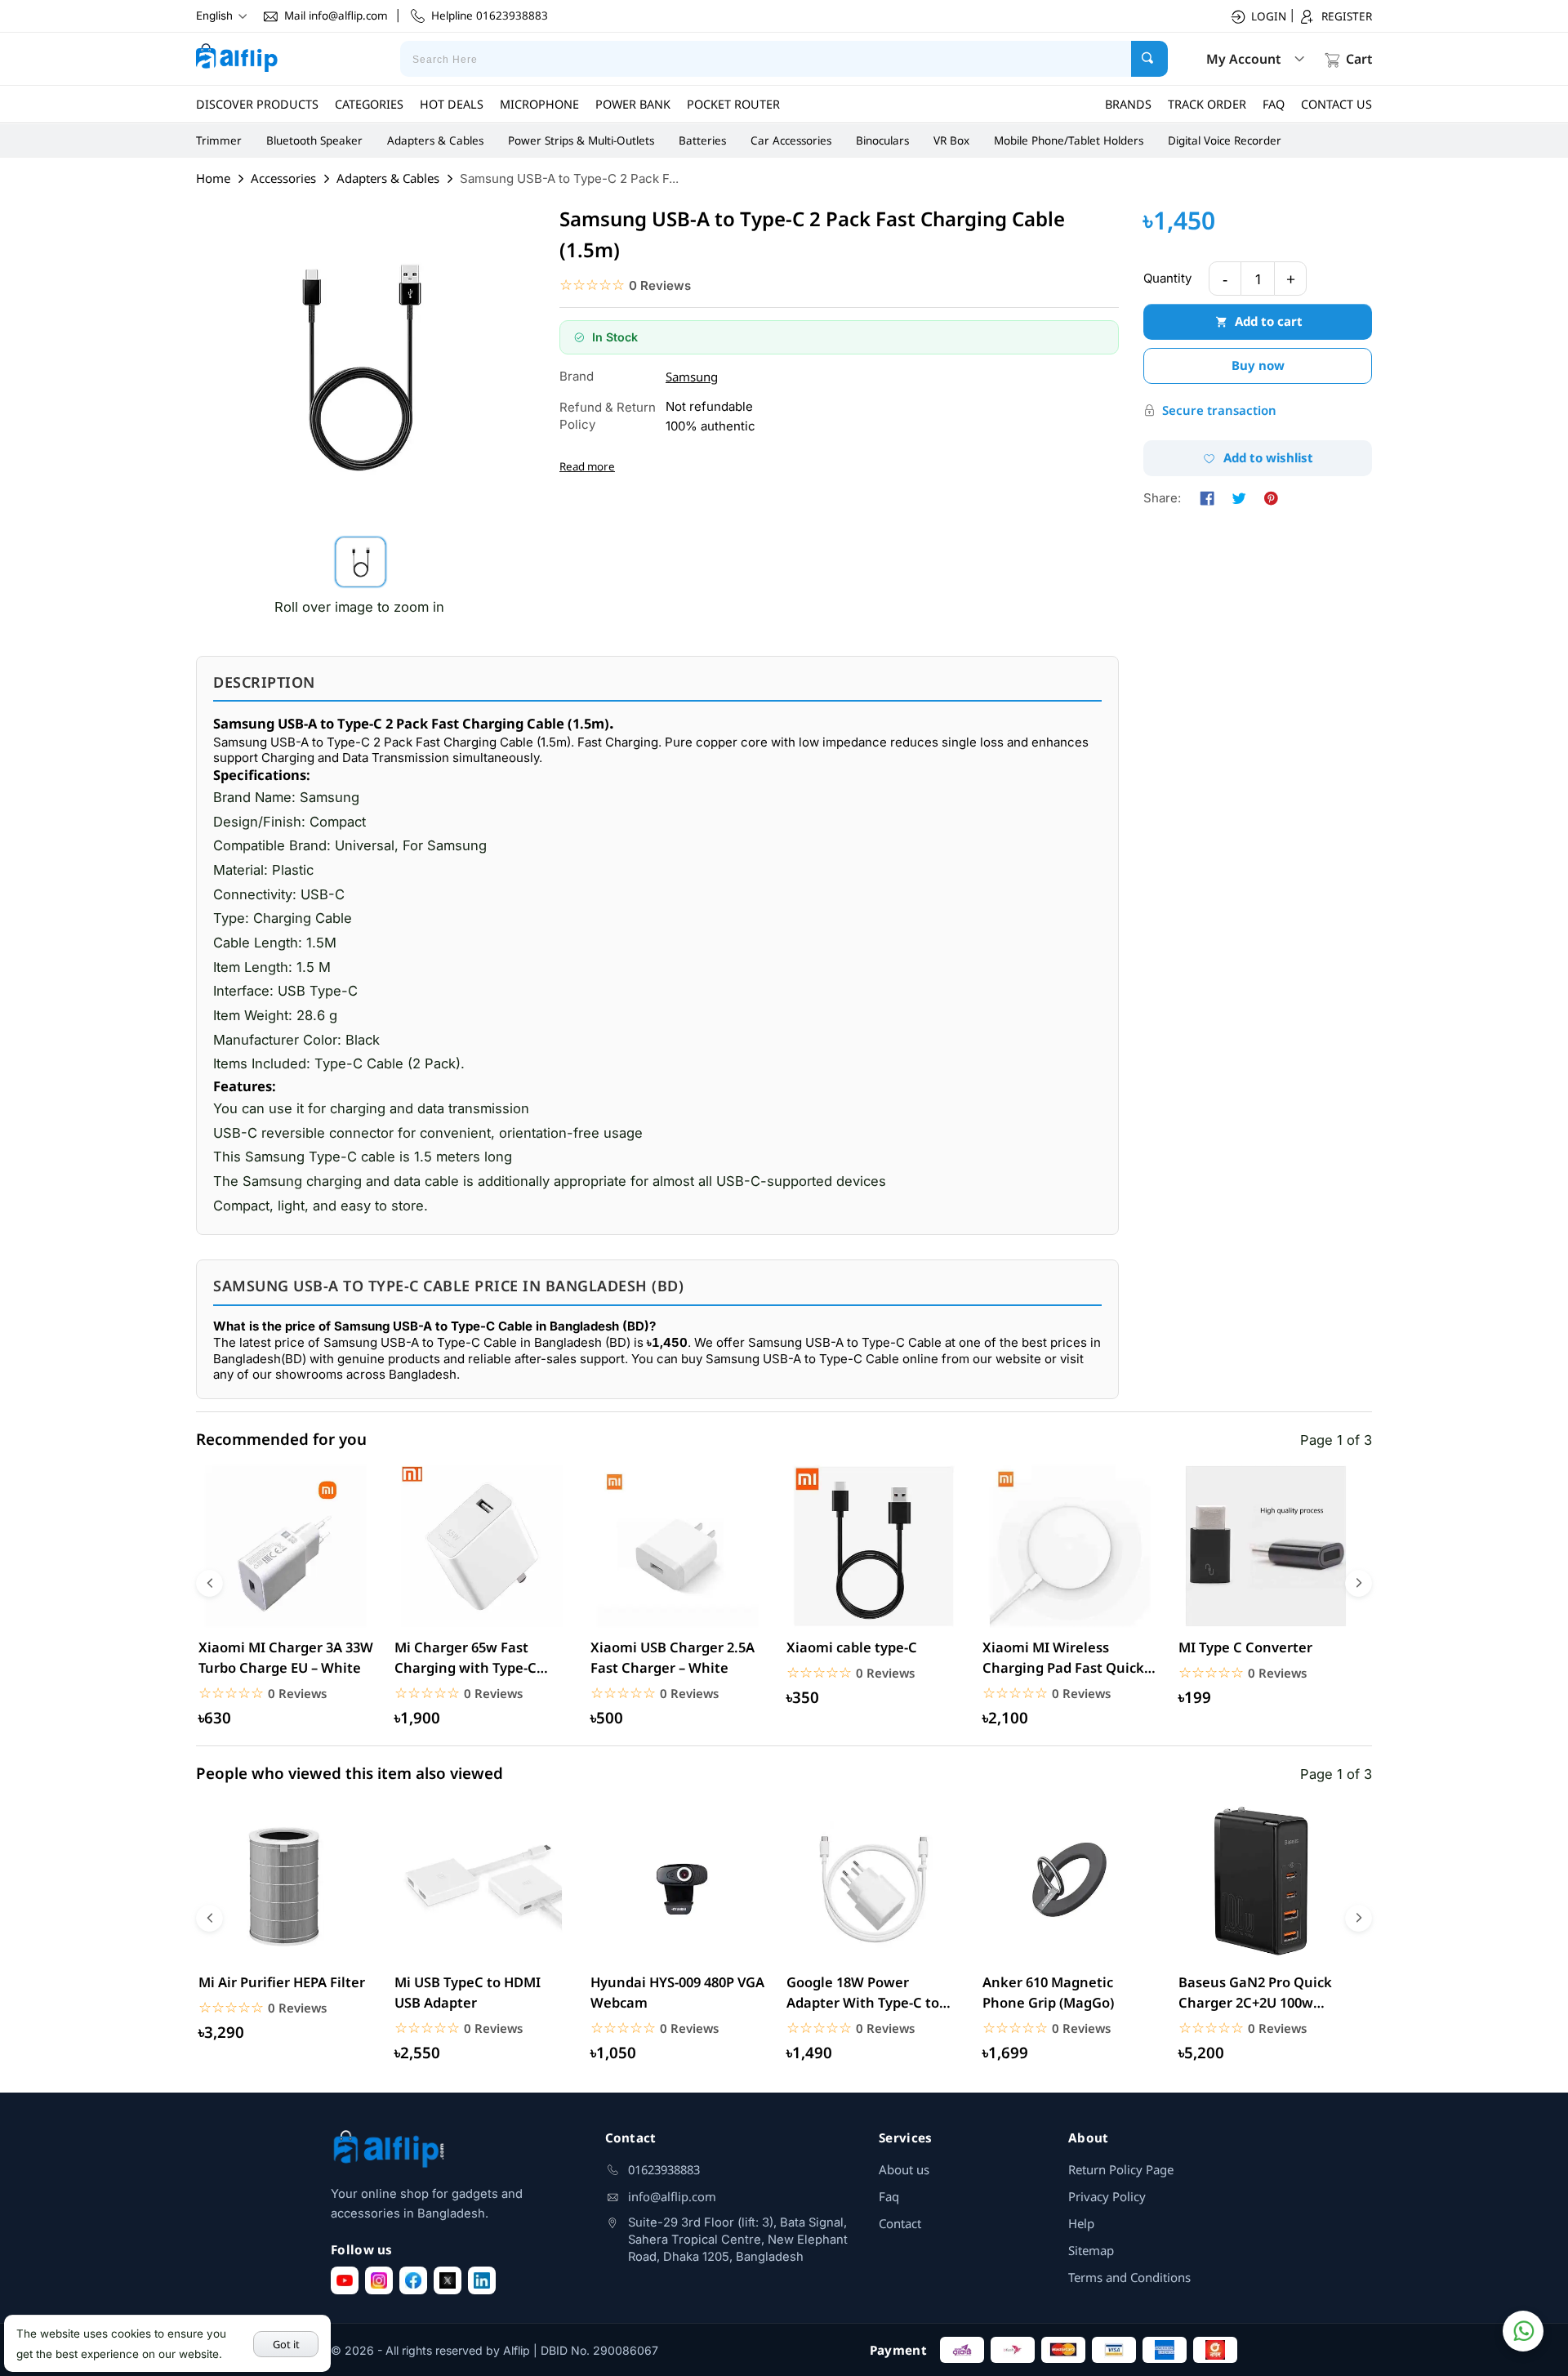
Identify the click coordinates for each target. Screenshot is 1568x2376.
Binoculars (882, 140)
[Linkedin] (482, 2280)
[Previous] (209, 1583)
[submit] (1149, 59)
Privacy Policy (1107, 2196)
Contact (900, 2223)
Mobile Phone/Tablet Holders (1069, 140)
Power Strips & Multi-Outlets (581, 140)
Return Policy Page (1121, 2169)
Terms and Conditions (1129, 2277)
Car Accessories (791, 140)
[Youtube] (345, 2280)
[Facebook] (413, 2280)
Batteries (702, 140)
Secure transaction (1219, 410)
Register (1347, 16)
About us (904, 2169)
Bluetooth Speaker (314, 140)
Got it (286, 2344)
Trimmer (219, 140)
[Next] (1359, 1583)
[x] (448, 2280)
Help (1081, 2223)
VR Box (951, 140)
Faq (889, 2196)
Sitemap (1091, 2250)
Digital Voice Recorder (1225, 140)
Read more (587, 466)
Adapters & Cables (435, 140)
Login (1269, 16)
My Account (1243, 59)
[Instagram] (379, 2280)
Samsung (692, 377)
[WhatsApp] (1523, 2331)
